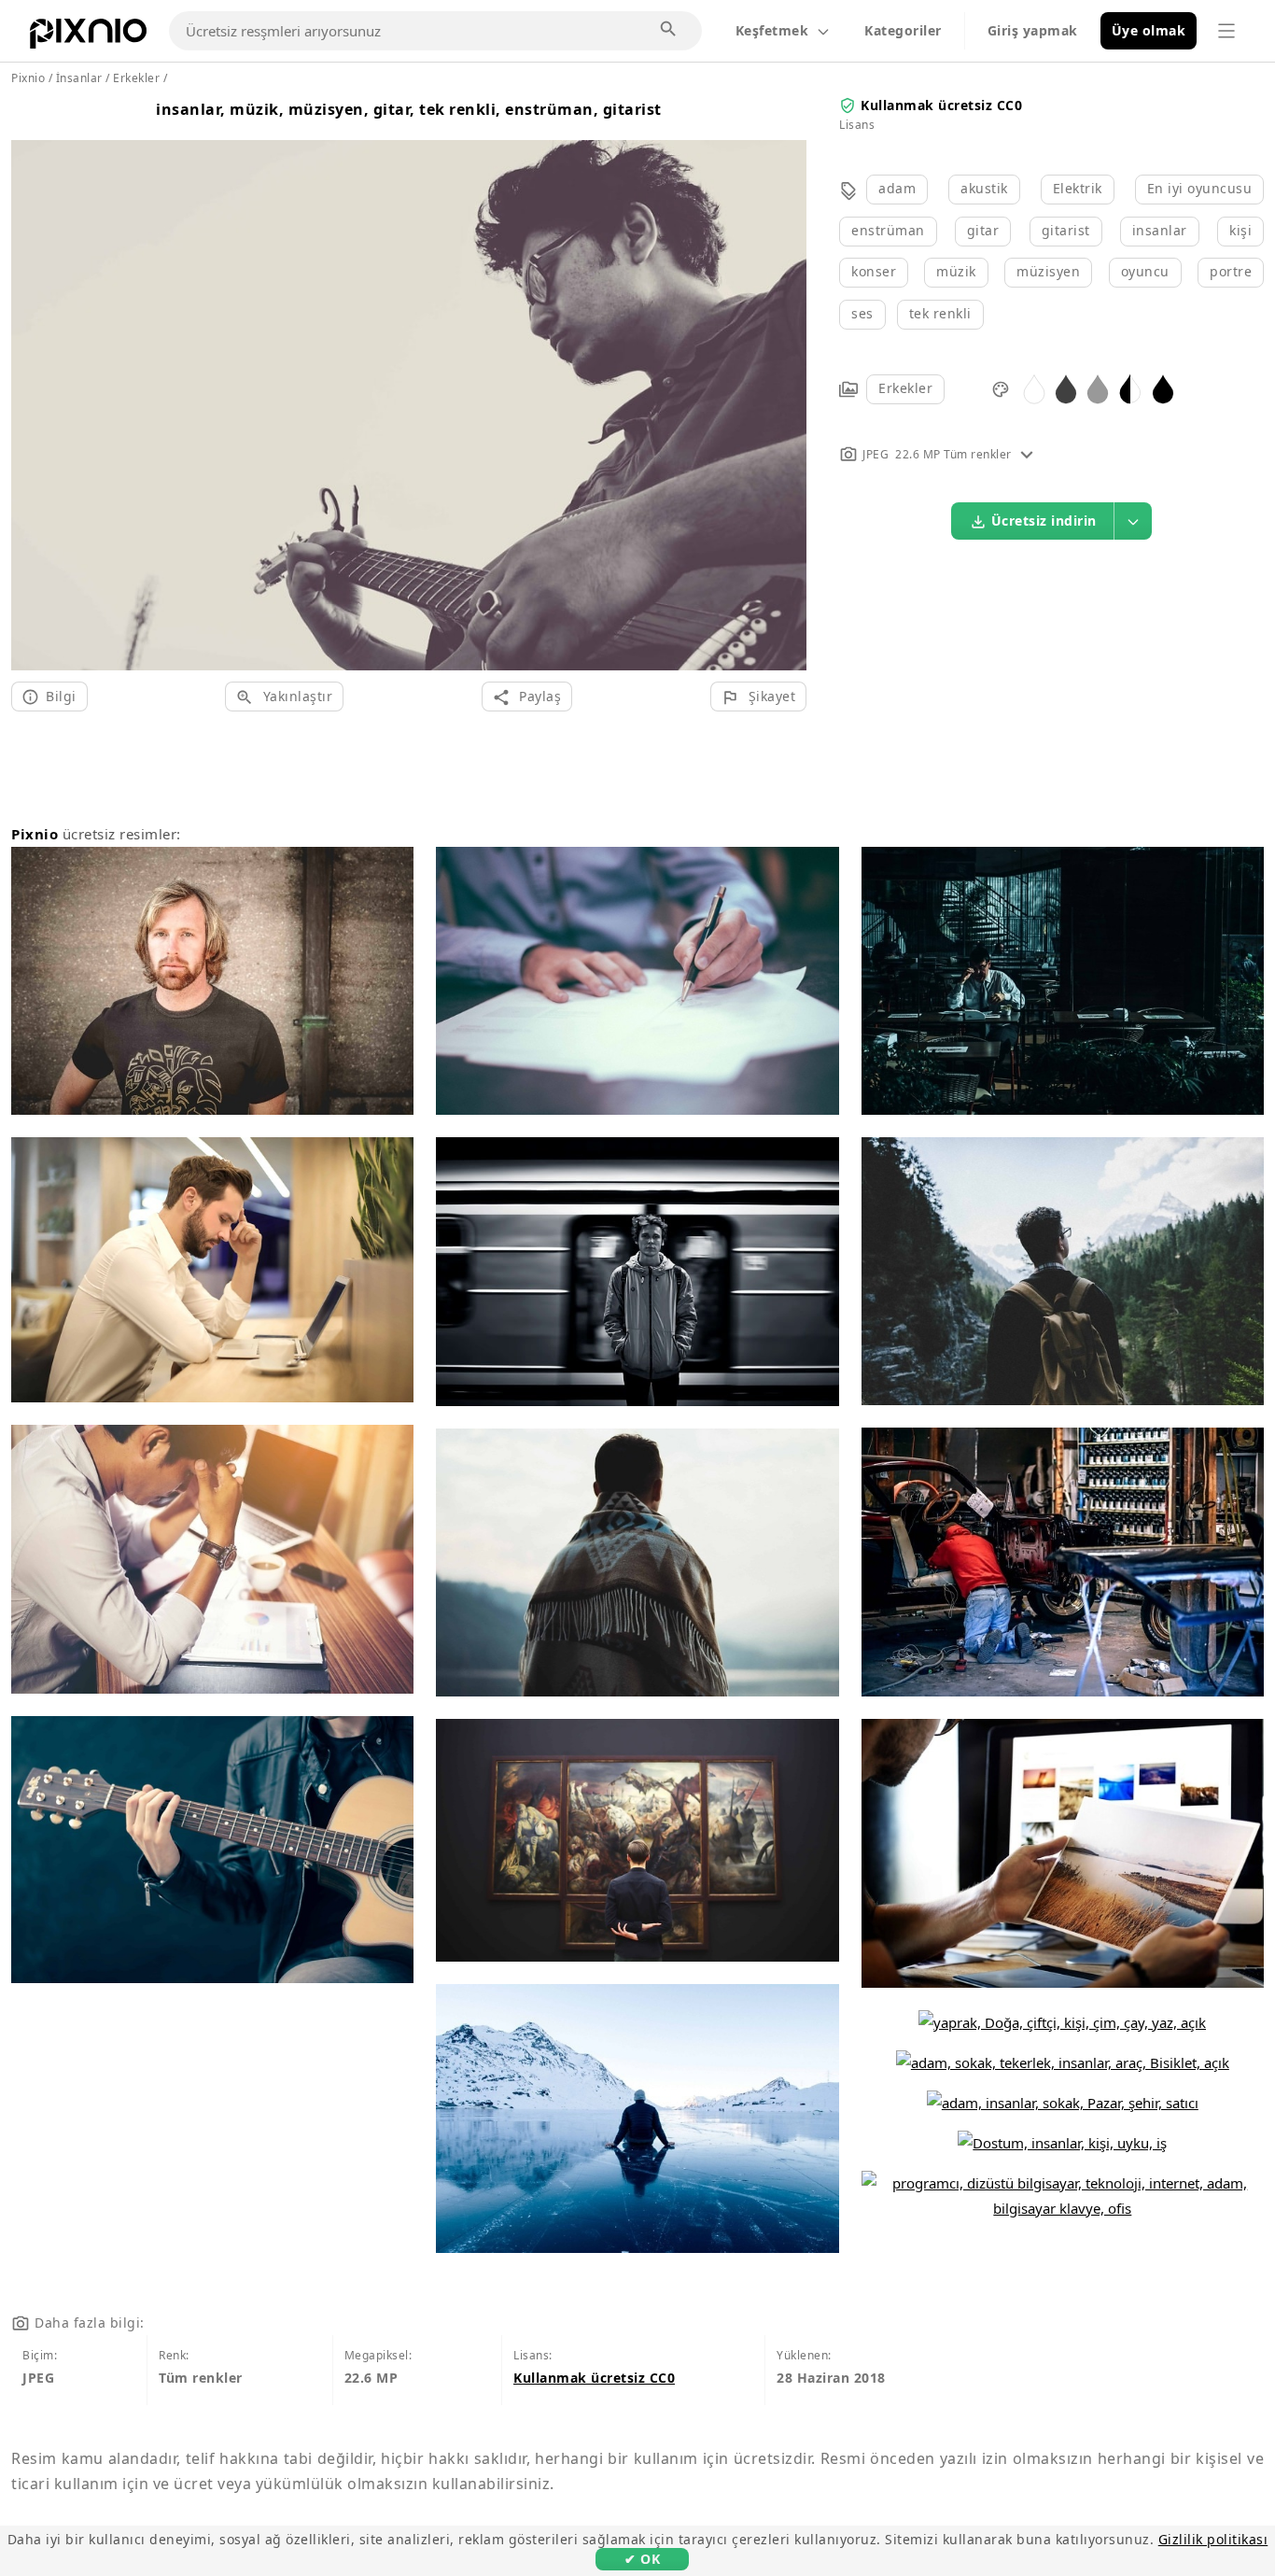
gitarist (1066, 230)
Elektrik (1078, 188)
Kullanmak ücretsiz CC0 (941, 105)
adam (897, 188)
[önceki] (32, 382)
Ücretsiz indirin (1044, 521)
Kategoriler (903, 30)
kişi (1240, 230)
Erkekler (905, 388)
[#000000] (1163, 388)
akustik (984, 188)
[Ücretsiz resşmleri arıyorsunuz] (669, 30)
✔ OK (642, 2559)
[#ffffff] (1034, 388)
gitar (983, 230)
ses (862, 313)
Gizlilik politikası (1213, 2539)
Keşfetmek (772, 30)
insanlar (1160, 230)
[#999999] (1098, 388)
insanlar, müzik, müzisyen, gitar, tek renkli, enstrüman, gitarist (409, 109)
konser (874, 271)
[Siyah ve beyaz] (1130, 388)
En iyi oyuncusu (1200, 188)
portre (1231, 271)
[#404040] (1066, 388)
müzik (956, 271)
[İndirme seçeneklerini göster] (1133, 521)
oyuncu (1145, 271)
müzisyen (1048, 271)
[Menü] (1226, 31)
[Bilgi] (1027, 454)
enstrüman (888, 230)
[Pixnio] (88, 37)
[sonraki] (785, 382)
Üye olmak (1149, 30)
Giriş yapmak (1033, 30)
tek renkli (940, 313)
